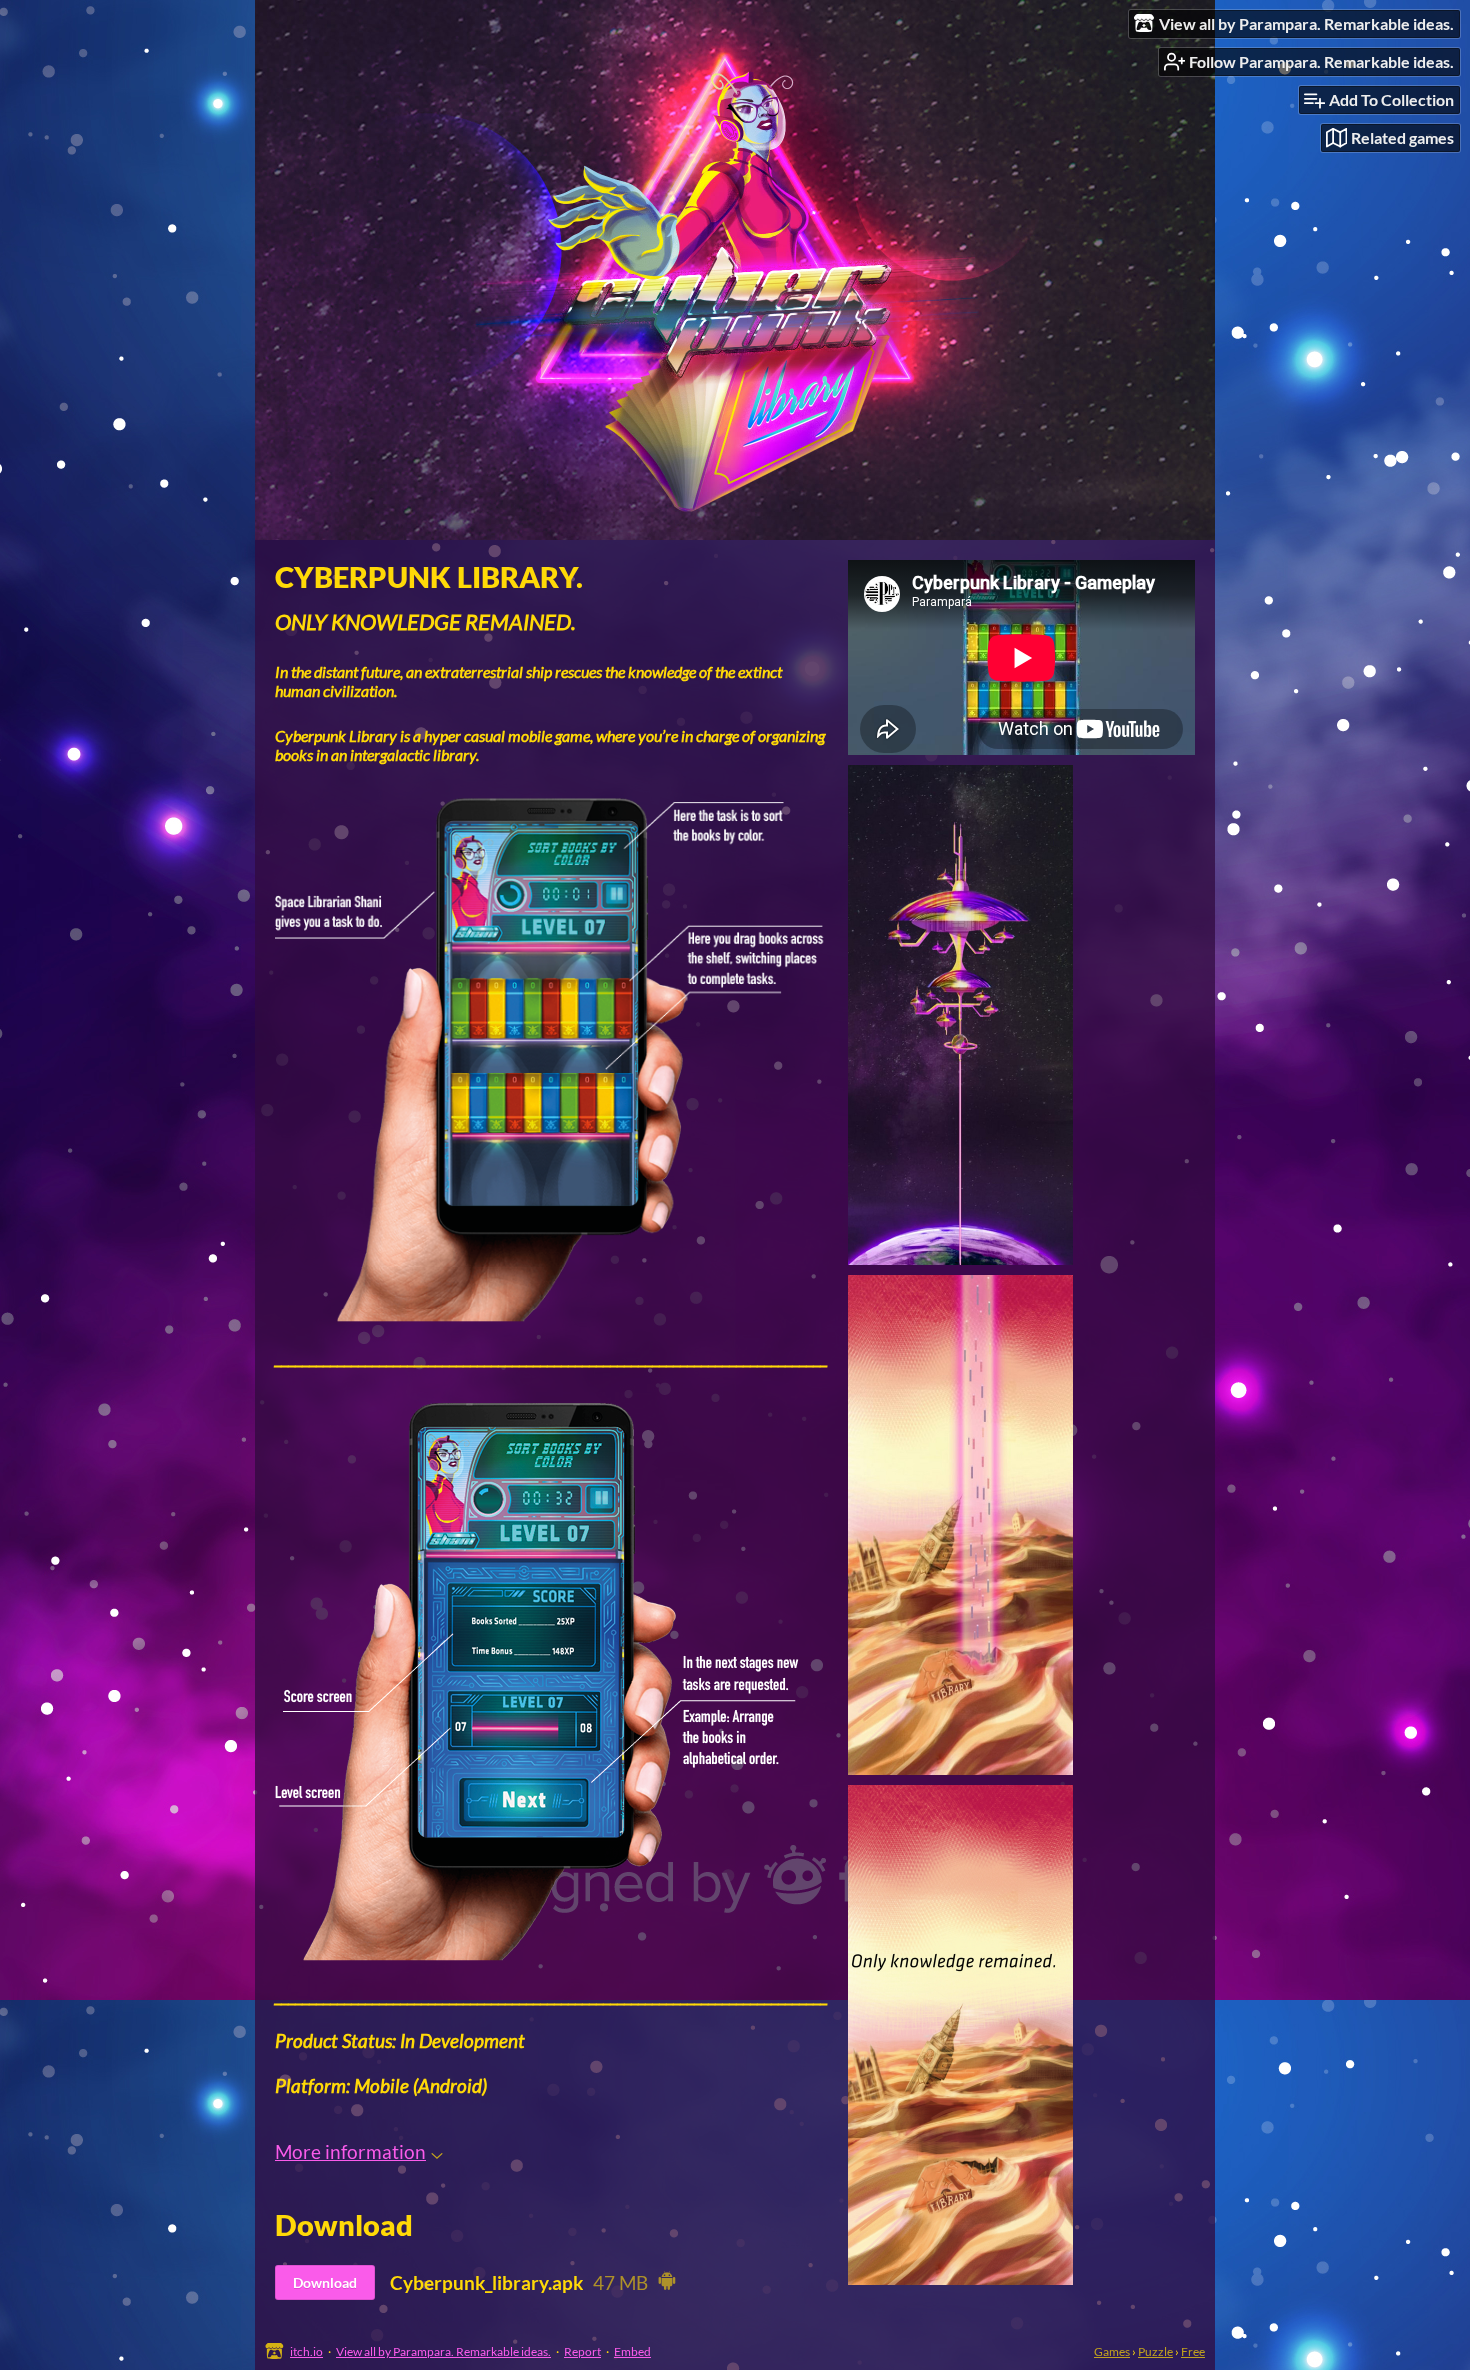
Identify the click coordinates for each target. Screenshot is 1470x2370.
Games (1112, 2351)
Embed (632, 2351)
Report (582, 2351)
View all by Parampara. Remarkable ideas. (443, 2351)
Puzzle (1155, 2351)
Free (1193, 2351)
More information (350, 2151)
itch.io (306, 2351)
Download (325, 2282)
